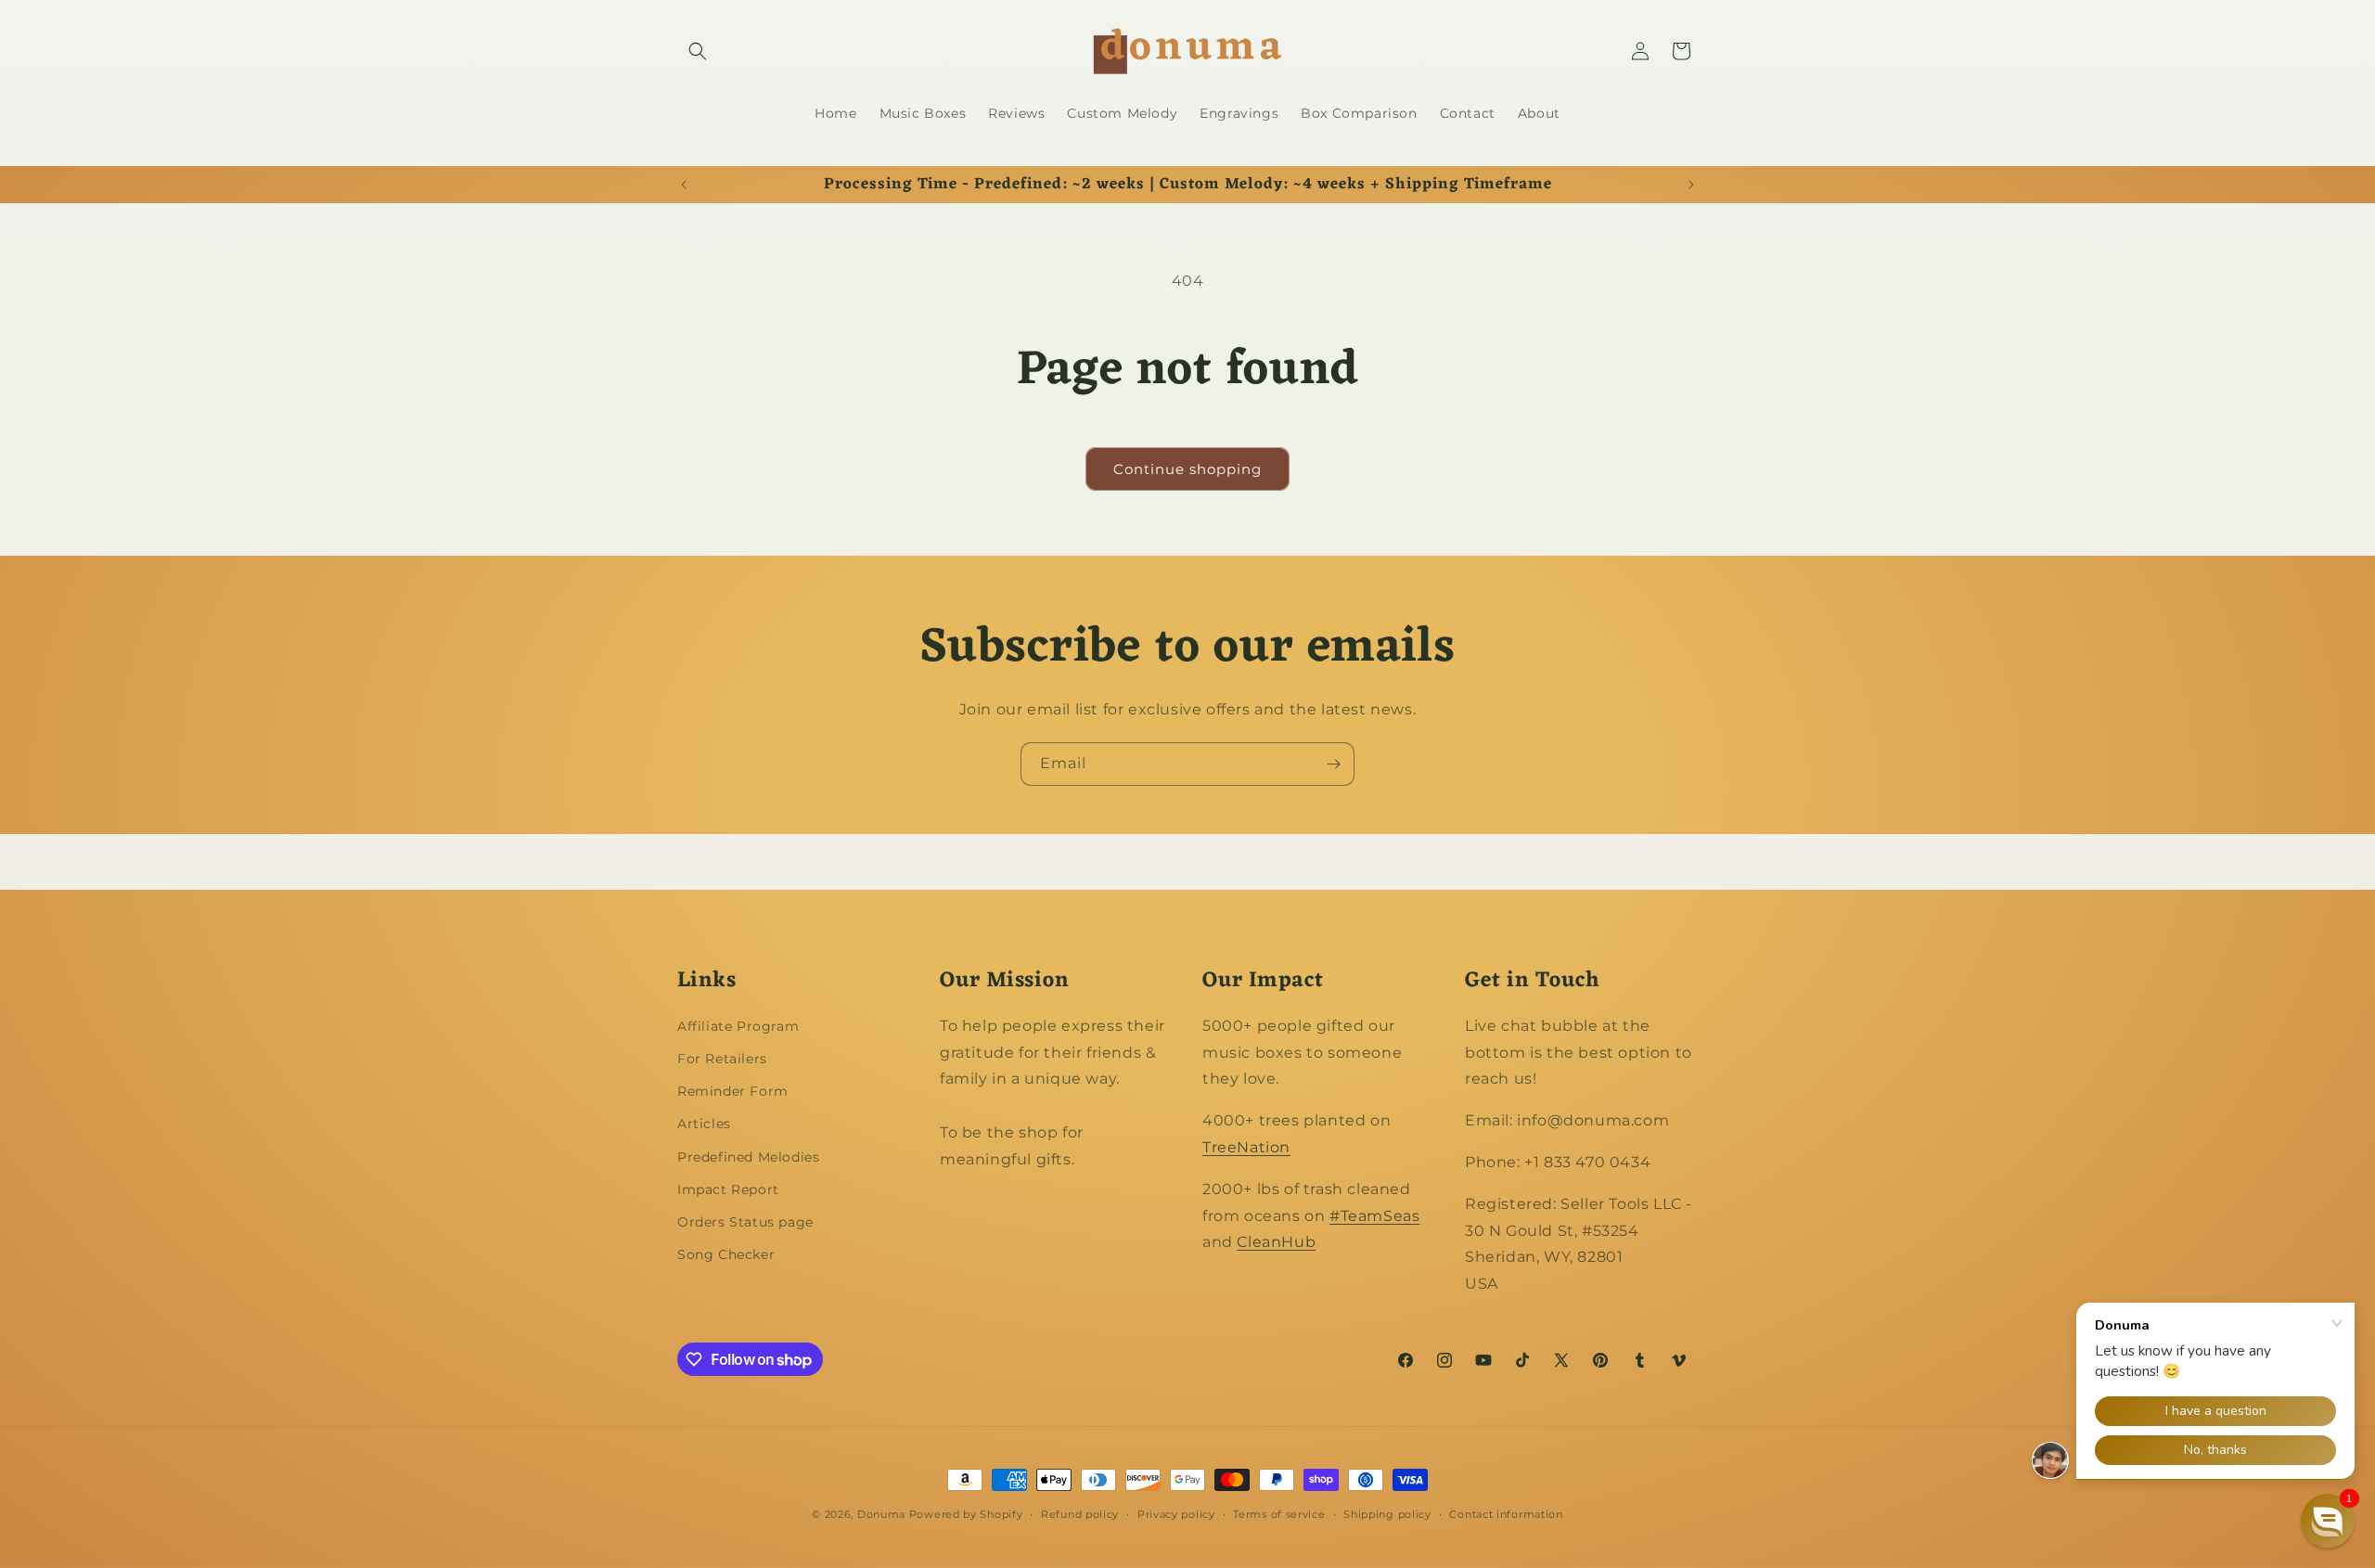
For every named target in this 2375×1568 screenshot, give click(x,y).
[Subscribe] (1333, 764)
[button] (698, 51)
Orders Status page (745, 1222)
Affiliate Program (738, 1026)
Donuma (881, 1514)
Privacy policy (1176, 1514)
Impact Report (728, 1189)
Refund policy (1080, 1514)
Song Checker (726, 1254)
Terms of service (1279, 1514)
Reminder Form (733, 1091)
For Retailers (722, 1059)
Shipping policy (1387, 1514)
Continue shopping (1187, 469)
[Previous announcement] (684, 185)
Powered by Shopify (966, 1514)
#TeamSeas (1374, 1216)
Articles (704, 1124)
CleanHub (1276, 1242)
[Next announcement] (1691, 185)
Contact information (1506, 1514)
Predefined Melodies (748, 1157)
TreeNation (1246, 1147)
